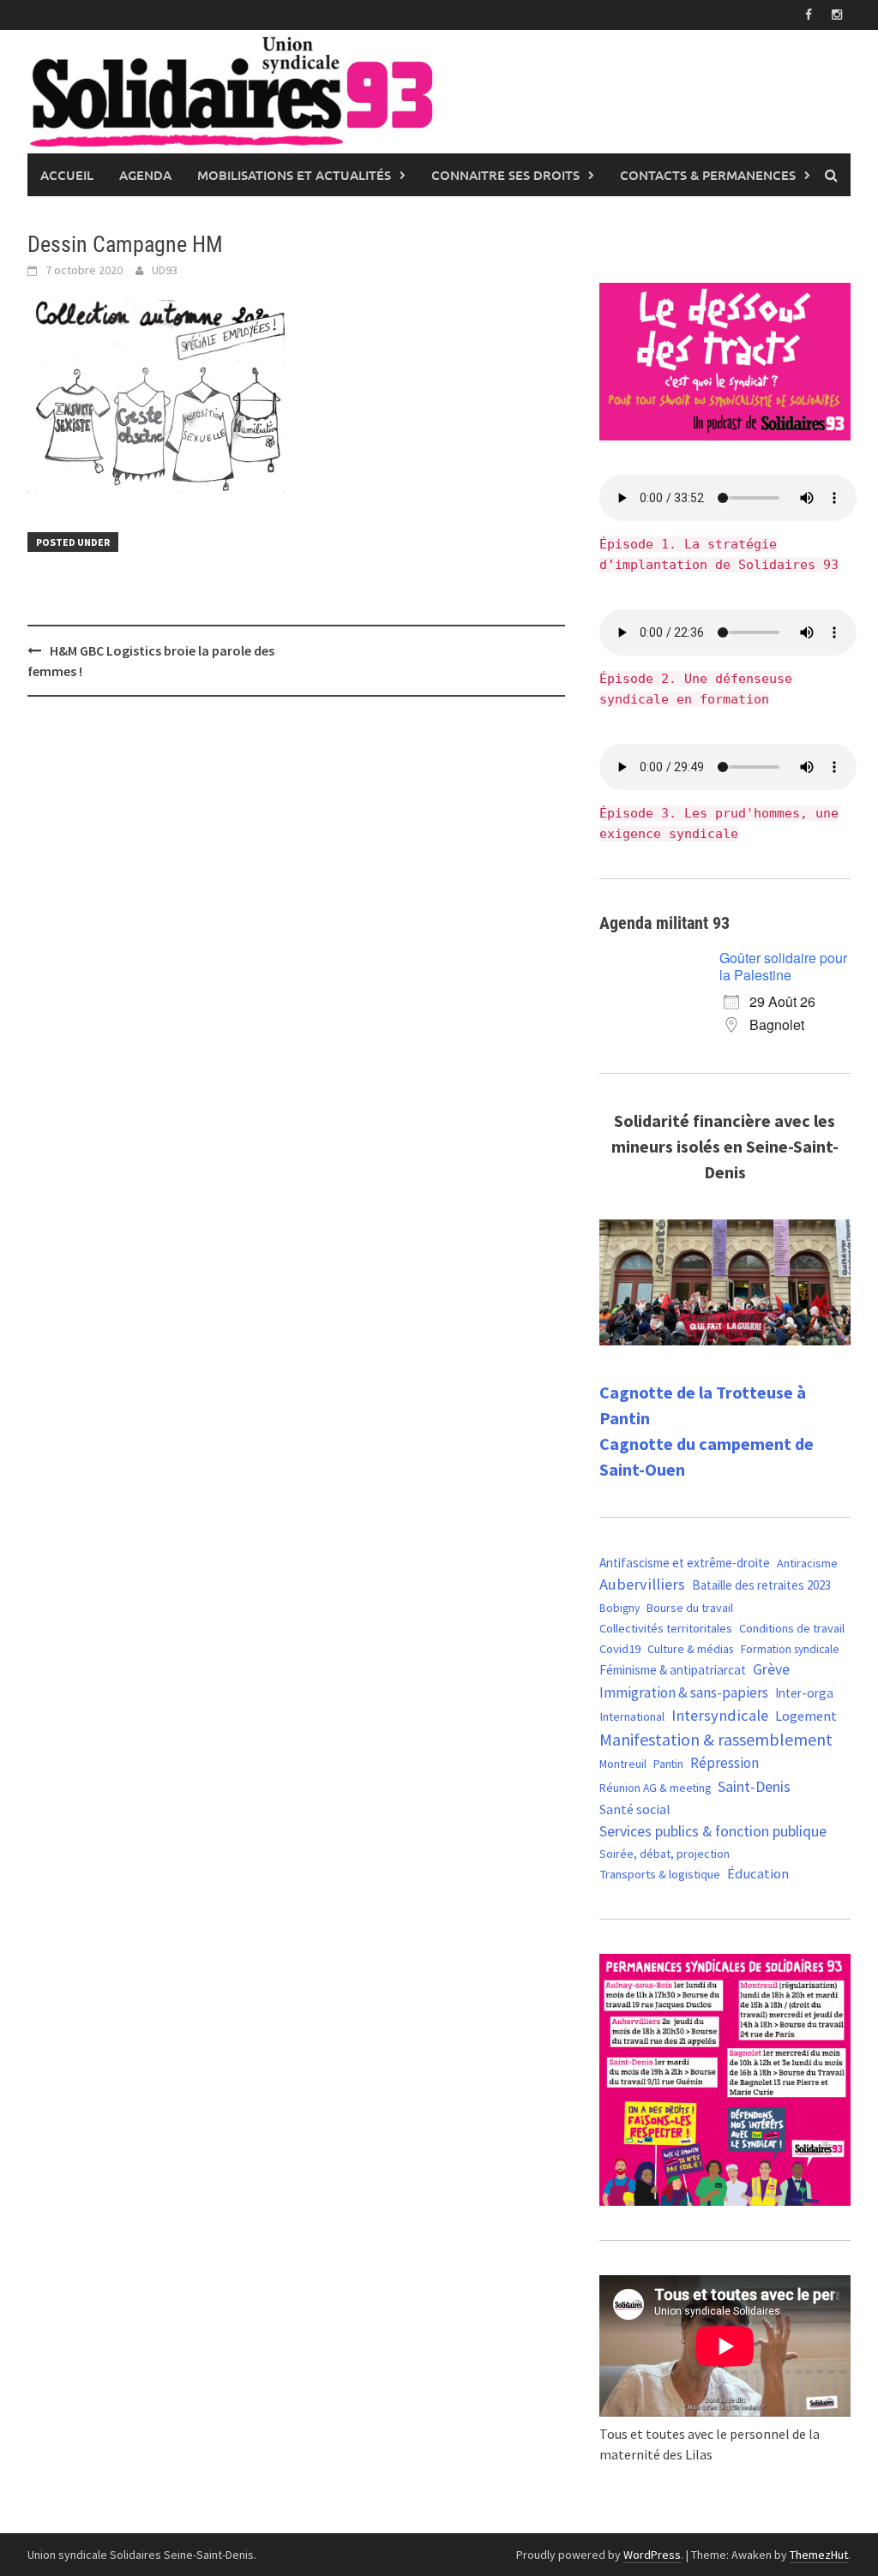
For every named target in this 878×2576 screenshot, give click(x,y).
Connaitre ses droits (505, 175)
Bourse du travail (690, 1608)
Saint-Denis (754, 1786)
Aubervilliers (642, 1584)
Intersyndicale (720, 1715)
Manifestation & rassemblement (716, 1739)
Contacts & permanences (708, 175)
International (632, 1716)
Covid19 (620, 1648)
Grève (771, 1669)
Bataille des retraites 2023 (761, 1585)
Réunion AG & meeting (655, 1788)
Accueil (67, 175)
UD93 (165, 270)
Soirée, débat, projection (665, 1854)
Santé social (635, 1809)
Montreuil (623, 1764)
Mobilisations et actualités (294, 175)
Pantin (668, 1764)
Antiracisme (807, 1563)
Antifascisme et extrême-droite (685, 1563)
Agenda (145, 175)
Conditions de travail (792, 1628)
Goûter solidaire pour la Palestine (783, 966)
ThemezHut (819, 2555)
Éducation (758, 1874)
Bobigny (619, 1608)
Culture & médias (691, 1649)
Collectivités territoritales (666, 1628)
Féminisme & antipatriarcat (673, 1670)
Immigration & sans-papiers (684, 1692)
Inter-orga (804, 1693)
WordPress (652, 2555)
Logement (806, 1716)
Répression (725, 1763)
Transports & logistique (660, 1874)
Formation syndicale (790, 1649)
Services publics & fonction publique (713, 1831)
